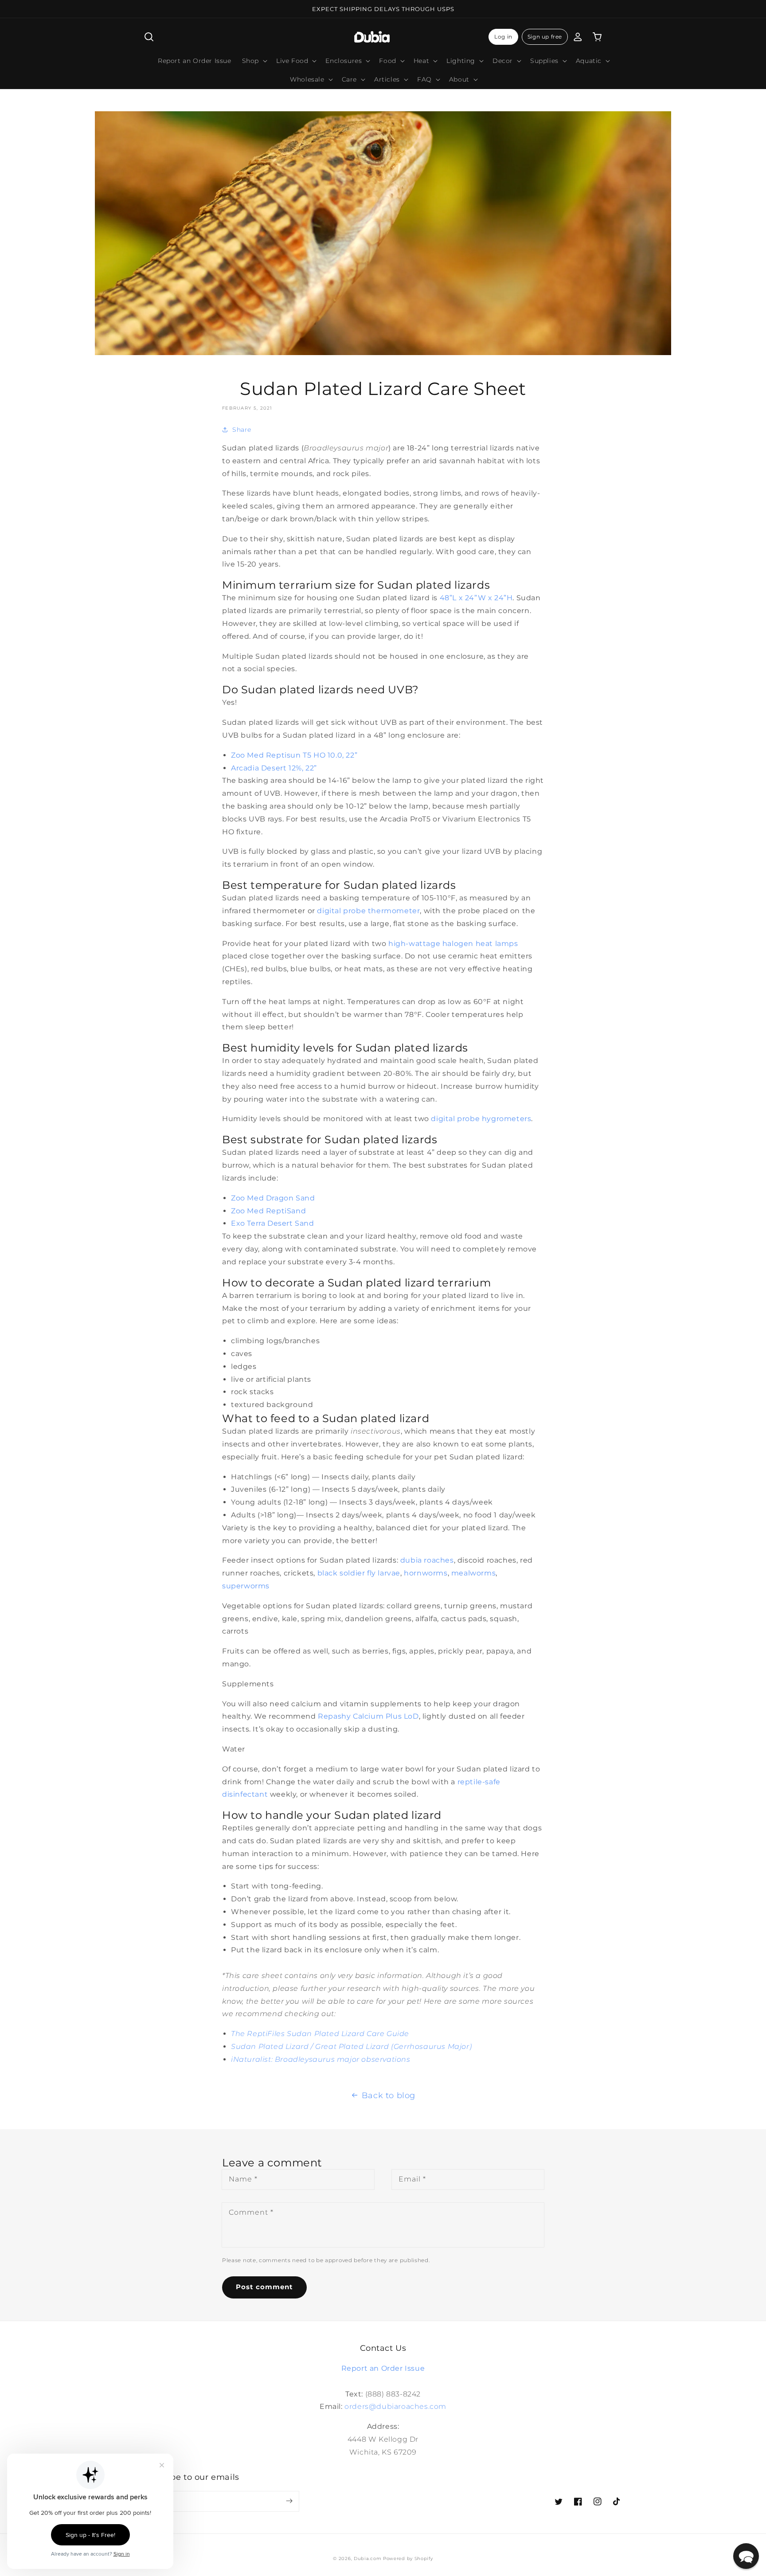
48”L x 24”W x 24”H (476, 598)
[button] (149, 37)
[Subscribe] (289, 2501)
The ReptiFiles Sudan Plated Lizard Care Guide (320, 2034)
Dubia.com (367, 2558)
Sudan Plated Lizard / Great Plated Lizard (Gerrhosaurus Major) (351, 2046)
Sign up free (545, 37)
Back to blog (389, 2095)
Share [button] (242, 430)
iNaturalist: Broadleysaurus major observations (321, 2059)
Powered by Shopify (408, 2558)
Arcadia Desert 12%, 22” (274, 768)
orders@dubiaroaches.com (395, 2406)
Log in (503, 37)
